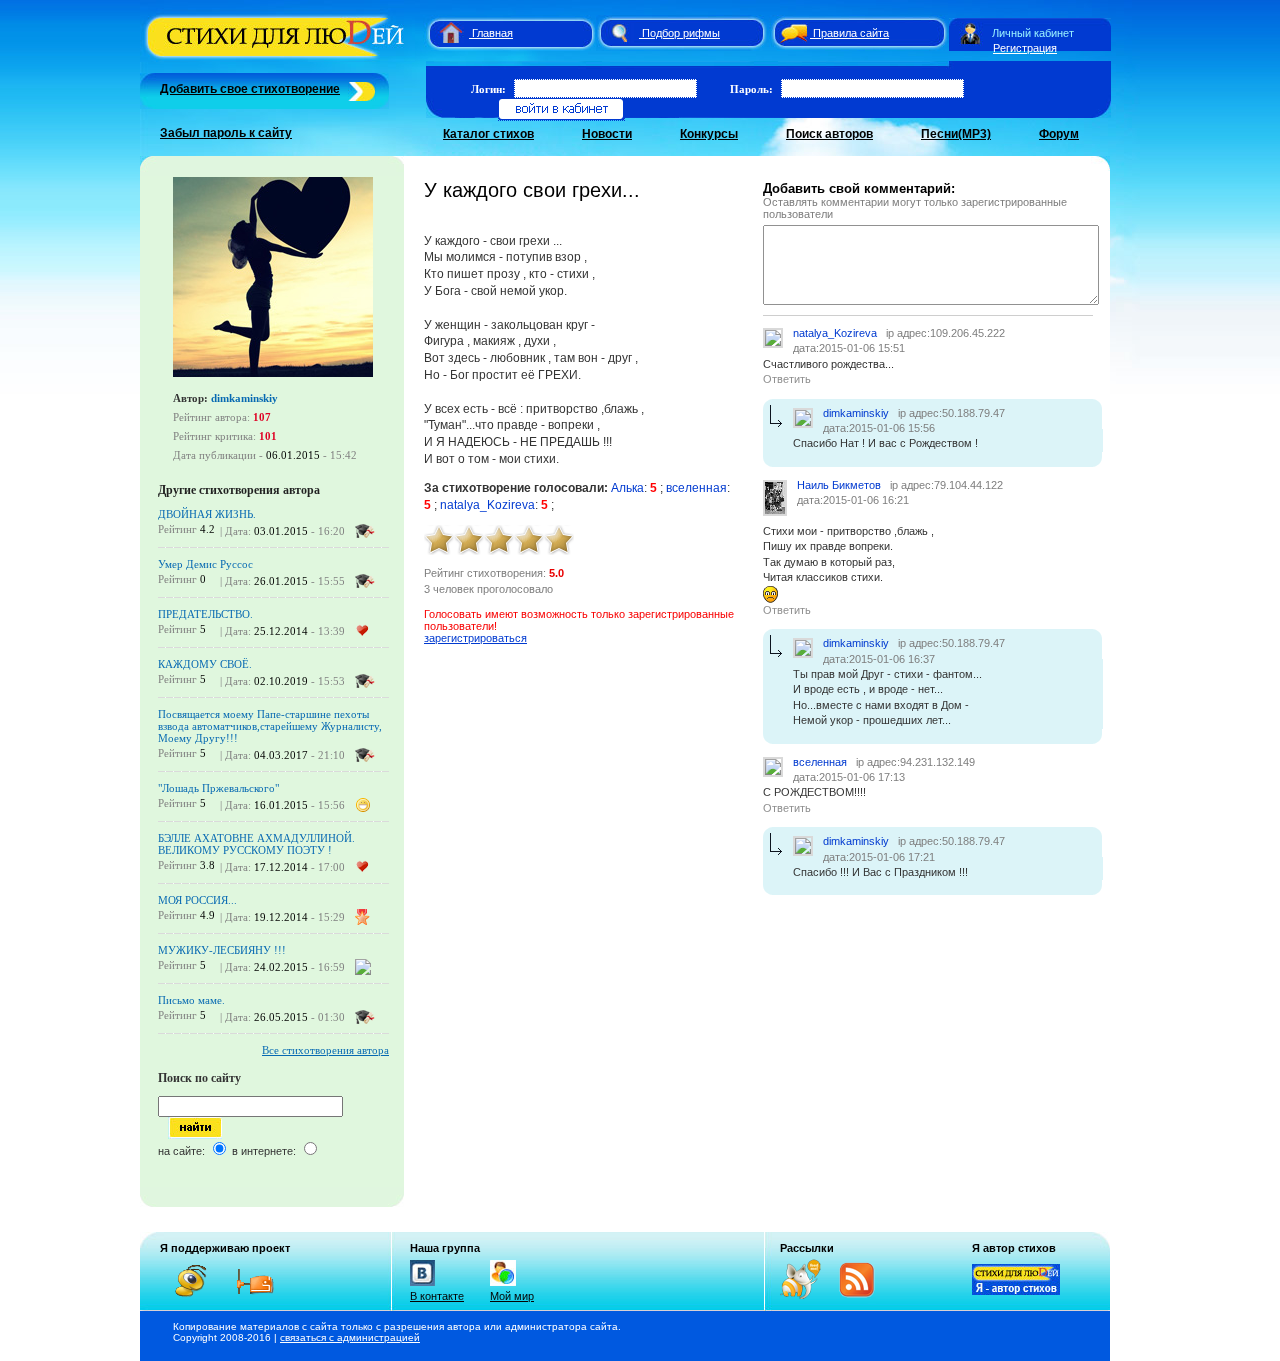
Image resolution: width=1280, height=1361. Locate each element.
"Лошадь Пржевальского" (218, 788)
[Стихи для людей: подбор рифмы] (619, 33)
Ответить (787, 379)
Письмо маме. (191, 1000)
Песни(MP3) (956, 134)
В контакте (437, 1296)
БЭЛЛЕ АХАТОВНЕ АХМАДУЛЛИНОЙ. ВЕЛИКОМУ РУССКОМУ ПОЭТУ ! (256, 844)
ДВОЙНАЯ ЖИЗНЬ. (207, 514)
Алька (627, 488)
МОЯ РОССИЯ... (197, 900)
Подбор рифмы (681, 33)
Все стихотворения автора (325, 1050)
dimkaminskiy (244, 398)
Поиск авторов (829, 134)
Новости (607, 134)
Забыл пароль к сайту (226, 133)
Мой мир (512, 1296)
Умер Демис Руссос (205, 564)
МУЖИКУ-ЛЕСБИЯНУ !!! (222, 950)
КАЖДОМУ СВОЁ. (205, 664)
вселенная (696, 488)
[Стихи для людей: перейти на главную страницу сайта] (443, 33)
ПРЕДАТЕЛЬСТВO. (205, 614)
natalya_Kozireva (487, 505)
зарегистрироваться (475, 638)
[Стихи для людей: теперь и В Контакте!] (422, 1286)
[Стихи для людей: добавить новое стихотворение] (359, 89)
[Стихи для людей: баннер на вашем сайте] (1016, 1291)
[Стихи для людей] (277, 58)
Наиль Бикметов (839, 485)
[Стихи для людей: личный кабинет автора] (970, 33)
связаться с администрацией (350, 1337)
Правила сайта (851, 33)
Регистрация (1025, 48)
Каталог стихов (488, 134)
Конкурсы (709, 134)
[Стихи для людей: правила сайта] (791, 33)
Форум (1059, 134)
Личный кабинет (1033, 33)
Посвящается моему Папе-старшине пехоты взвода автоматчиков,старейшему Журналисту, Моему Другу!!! (270, 726)
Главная (492, 33)
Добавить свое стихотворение (250, 89)
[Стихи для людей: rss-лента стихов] (808, 1295)
